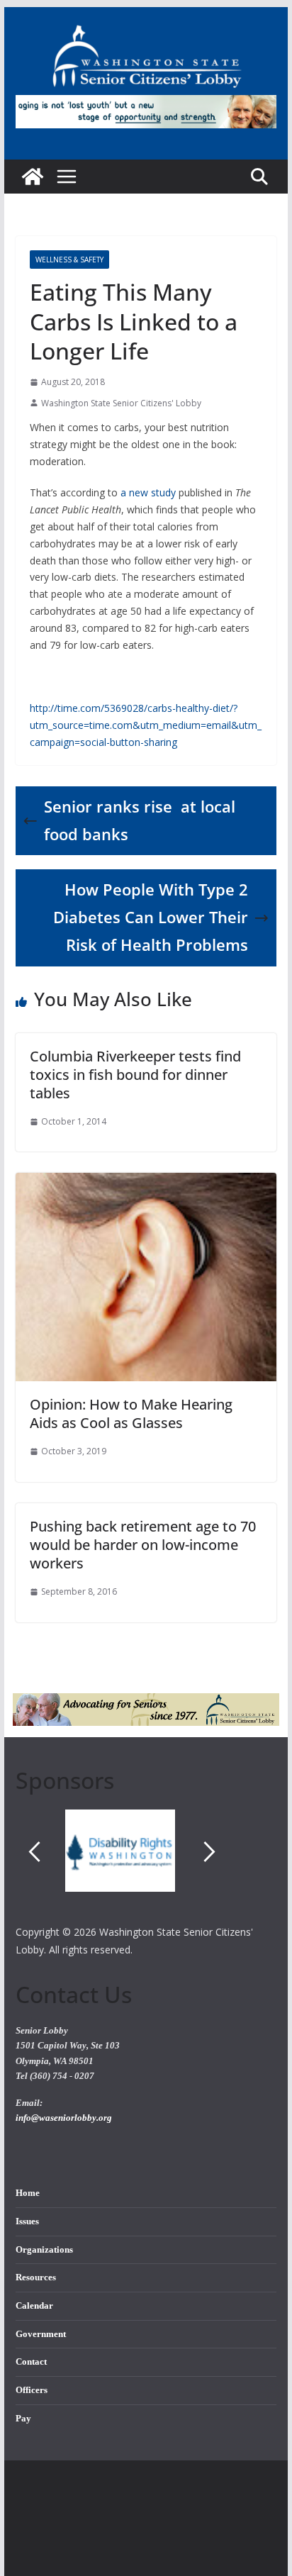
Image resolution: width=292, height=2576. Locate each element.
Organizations (44, 2250)
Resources (36, 2277)
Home (28, 2193)
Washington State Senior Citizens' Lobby (121, 403)
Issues (27, 2221)
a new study (148, 492)
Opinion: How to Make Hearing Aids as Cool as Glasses (131, 1414)
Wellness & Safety (69, 260)
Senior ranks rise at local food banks (140, 820)
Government (41, 2334)
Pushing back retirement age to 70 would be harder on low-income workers (143, 1545)
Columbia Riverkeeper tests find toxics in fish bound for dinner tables (135, 1075)
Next (210, 1852)
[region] (146, 1866)
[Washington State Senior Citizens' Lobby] (33, 177)
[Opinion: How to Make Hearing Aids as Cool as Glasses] (146, 1183)
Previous (34, 1852)
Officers (32, 2390)
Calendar (34, 2306)
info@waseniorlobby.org (64, 2118)
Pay (23, 2419)
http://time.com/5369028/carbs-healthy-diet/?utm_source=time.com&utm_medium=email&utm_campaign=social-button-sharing (146, 725)
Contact (31, 2362)
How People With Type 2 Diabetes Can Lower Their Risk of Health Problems (151, 917)
